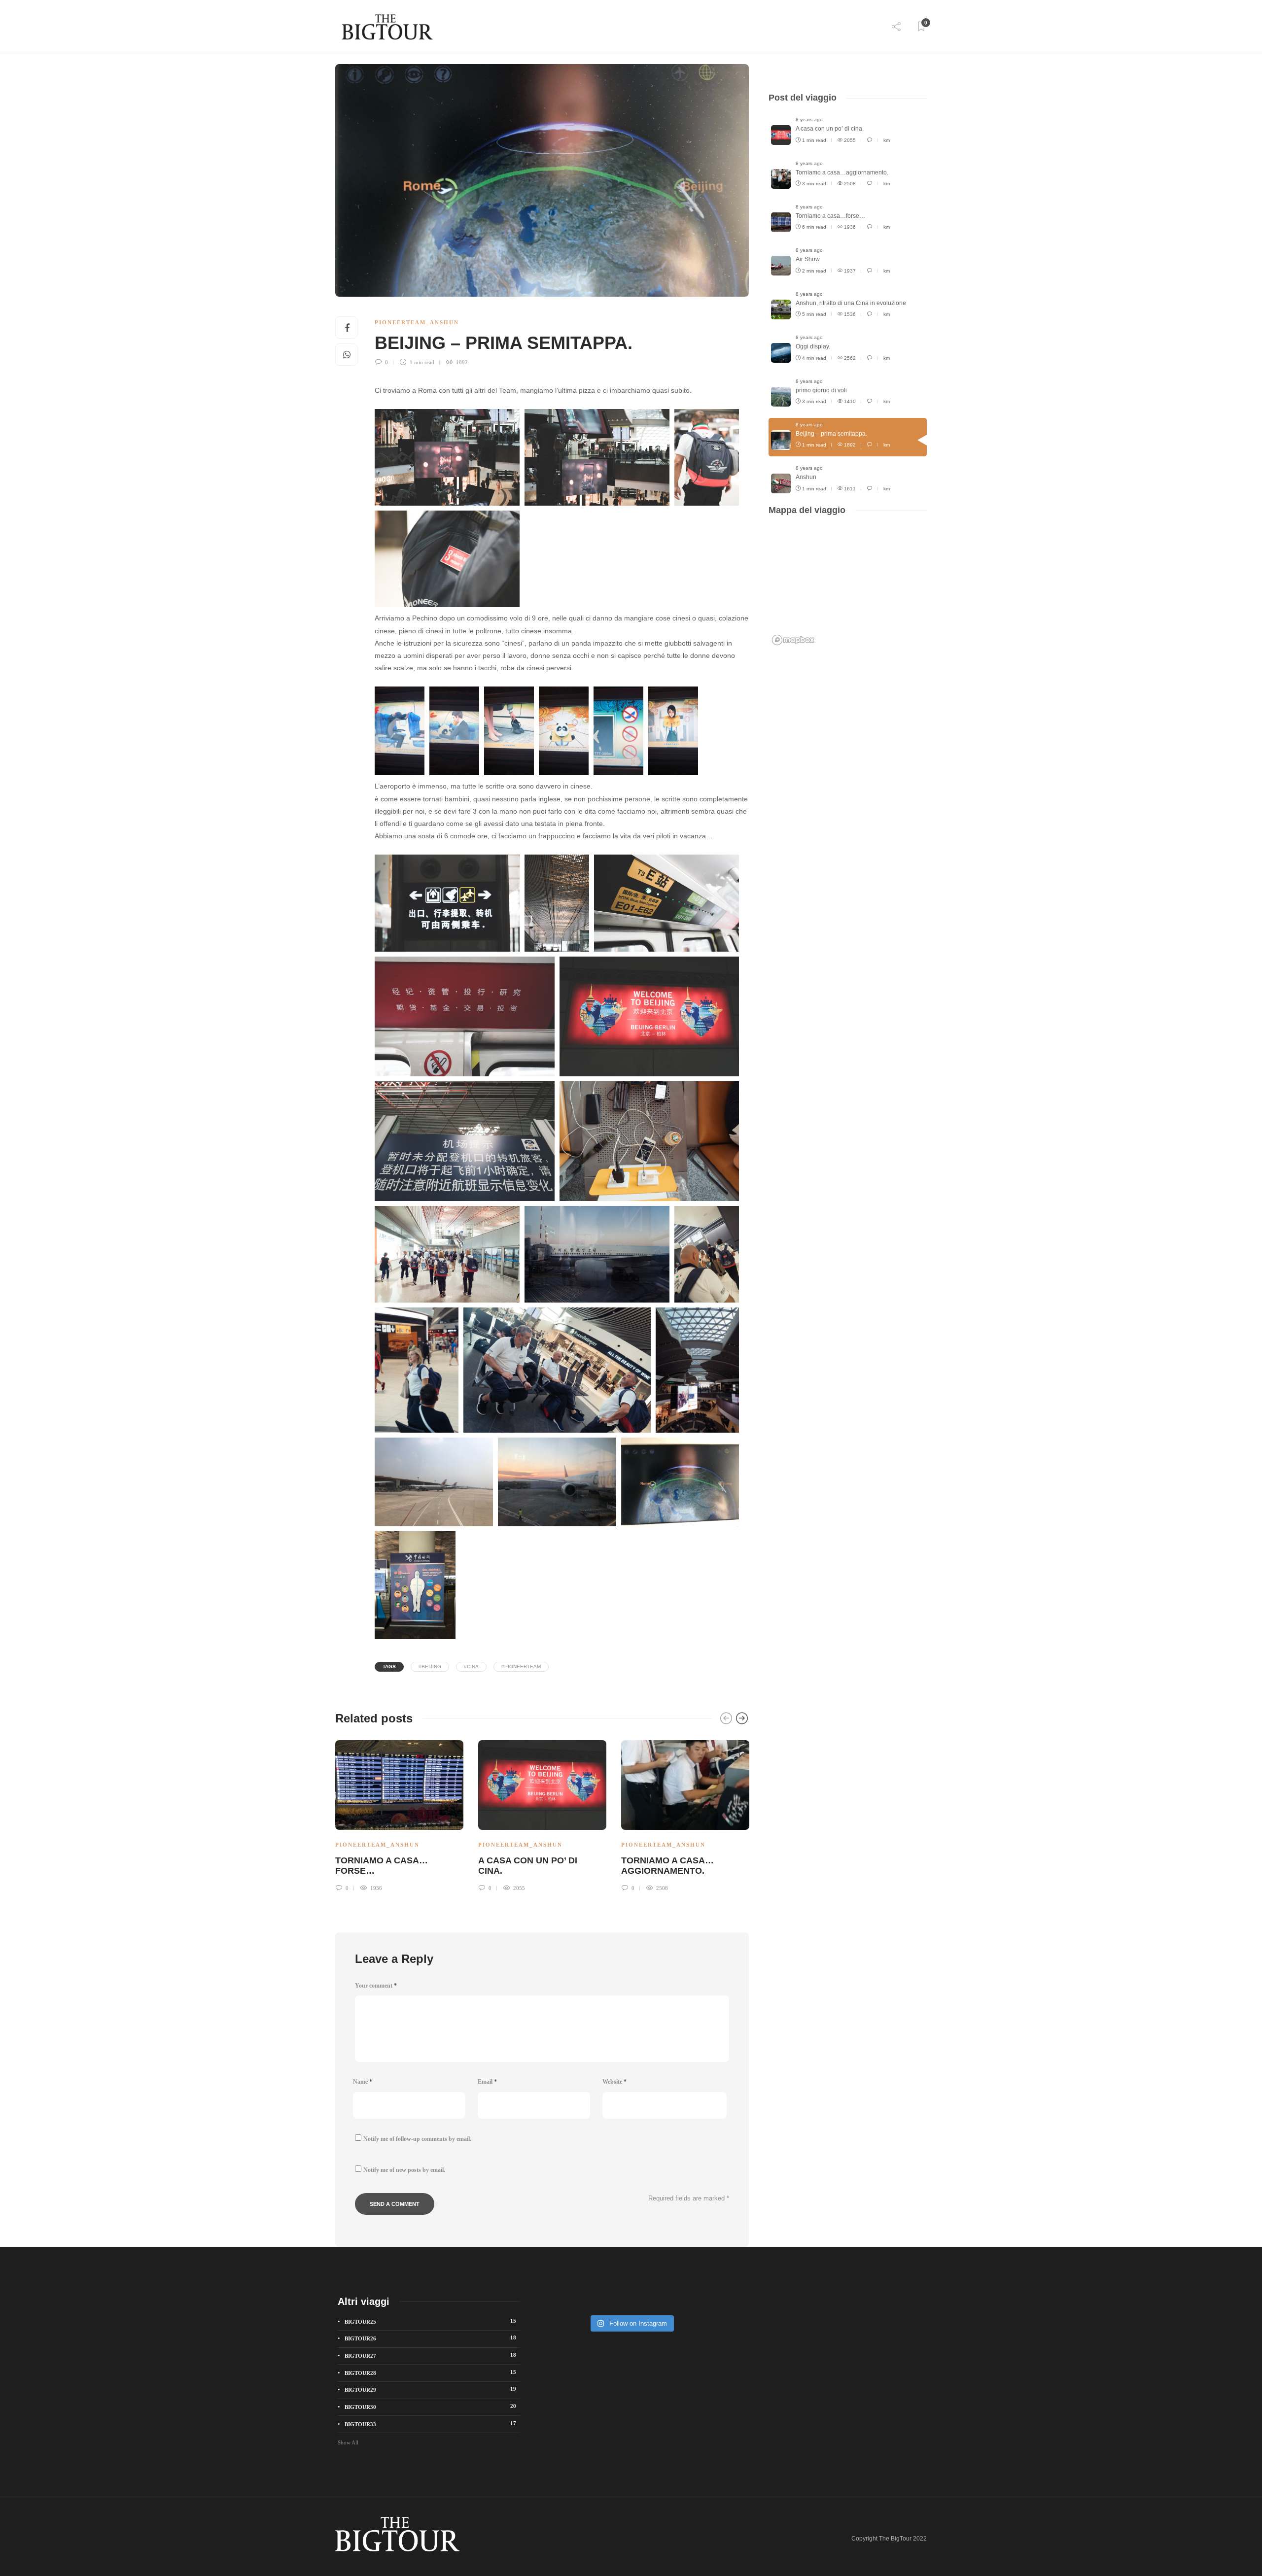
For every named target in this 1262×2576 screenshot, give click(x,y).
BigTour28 (430, 2372)
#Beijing (430, 1666)
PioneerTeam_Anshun (417, 322)
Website (614, 2082)
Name (363, 2082)
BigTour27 (430, 2355)
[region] (848, 587)
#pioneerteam (521, 1666)
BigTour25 (430, 2321)
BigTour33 (430, 2424)
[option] (399, 1815)
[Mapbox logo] (793, 640)
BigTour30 (430, 2406)
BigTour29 (430, 2389)
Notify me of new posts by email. (404, 2170)
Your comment (376, 1986)
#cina (471, 1666)
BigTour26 (430, 2338)
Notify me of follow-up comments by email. (417, 2139)
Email (487, 2082)
